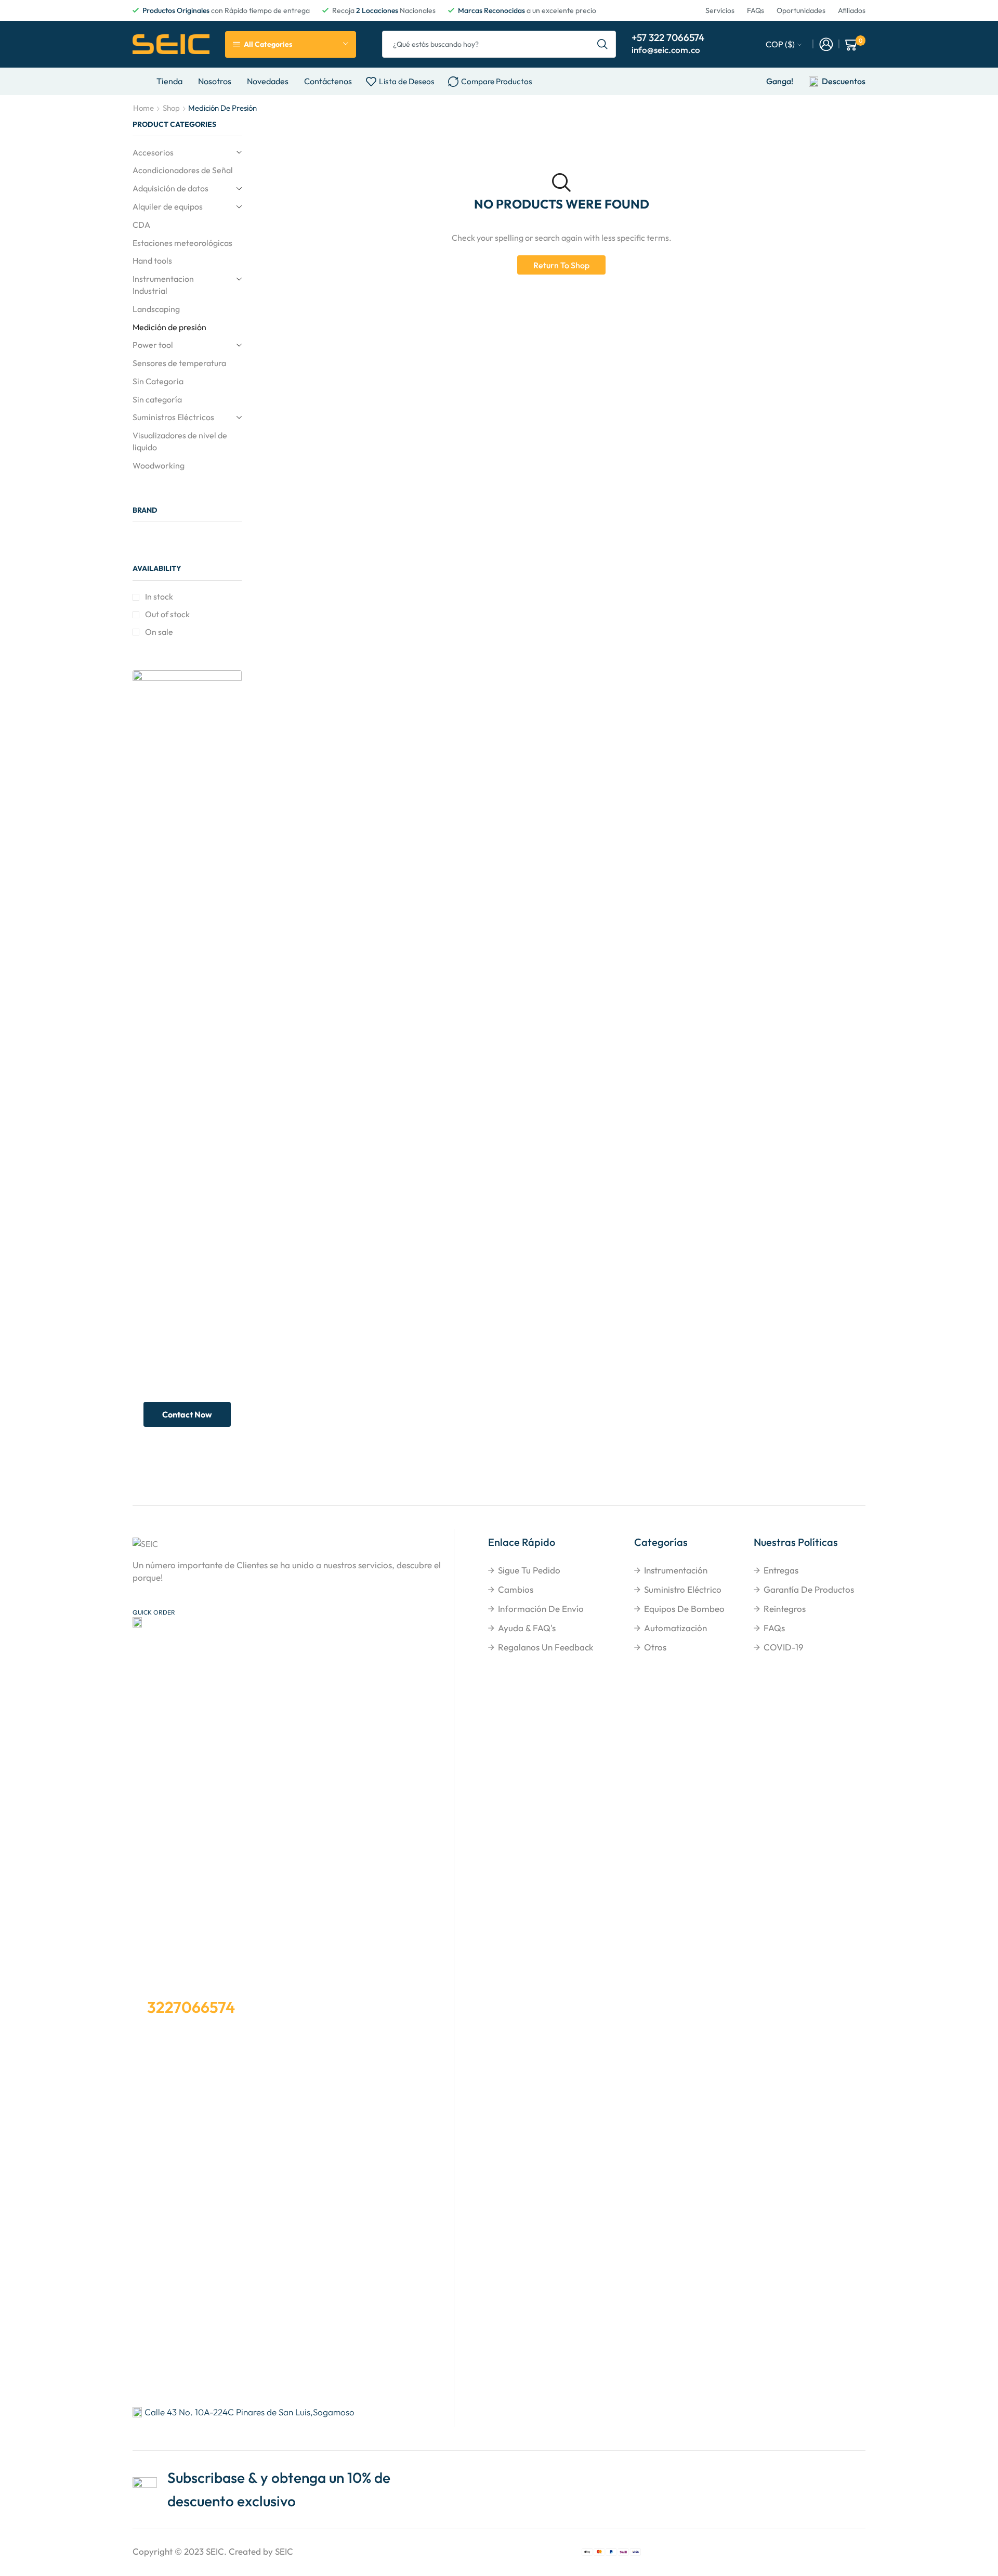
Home (143, 108)
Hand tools (152, 261)
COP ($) (780, 44)
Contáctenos (328, 81)
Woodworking (159, 465)
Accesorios (153, 152)
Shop (171, 108)
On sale (159, 632)
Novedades (268, 81)
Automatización (675, 1628)
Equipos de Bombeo (684, 1609)
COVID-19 (784, 1647)
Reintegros (785, 1609)
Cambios (516, 1589)
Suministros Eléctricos (173, 417)
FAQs (774, 1628)
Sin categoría (157, 399)
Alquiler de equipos (168, 206)
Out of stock (167, 614)
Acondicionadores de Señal (183, 170)
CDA (141, 225)
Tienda (169, 81)
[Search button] (602, 44)
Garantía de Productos (809, 1589)
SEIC (215, 2551)
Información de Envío (541, 1609)
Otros (655, 1647)
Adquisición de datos (170, 188)
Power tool (153, 345)
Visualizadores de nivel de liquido (180, 441)
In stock (159, 596)
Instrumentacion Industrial (163, 285)
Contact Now (187, 1414)
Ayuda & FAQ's (527, 1628)
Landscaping (156, 309)
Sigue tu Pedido (529, 1570)
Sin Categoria (158, 381)
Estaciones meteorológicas (182, 243)
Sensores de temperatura (179, 363)
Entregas (781, 1570)
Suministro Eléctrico (683, 1589)
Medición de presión (169, 327)
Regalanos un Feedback (546, 1647)
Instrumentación (676, 1570)
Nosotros (215, 81)
